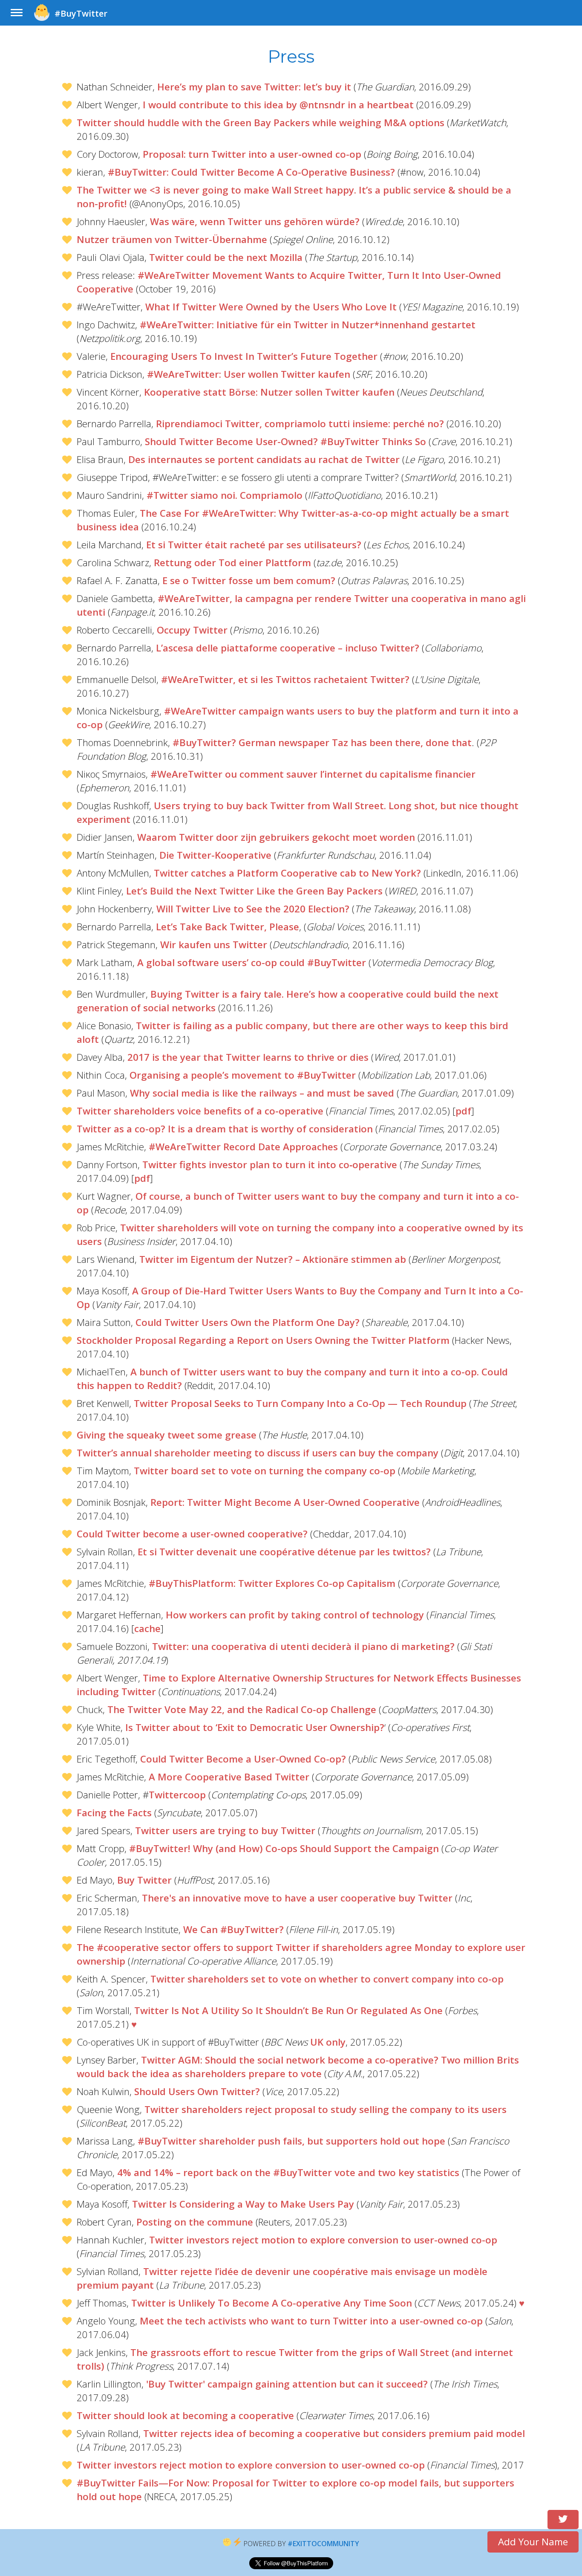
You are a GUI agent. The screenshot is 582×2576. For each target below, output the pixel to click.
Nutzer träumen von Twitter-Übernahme (172, 239)
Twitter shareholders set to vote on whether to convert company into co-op (327, 1979)
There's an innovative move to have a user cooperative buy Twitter (297, 1898)
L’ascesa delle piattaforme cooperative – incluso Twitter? (288, 648)
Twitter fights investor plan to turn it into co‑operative (270, 1165)
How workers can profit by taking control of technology (295, 1615)
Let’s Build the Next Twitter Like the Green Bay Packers (254, 891)
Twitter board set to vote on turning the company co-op (265, 1471)
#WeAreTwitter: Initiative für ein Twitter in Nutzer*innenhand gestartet (308, 325)
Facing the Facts (114, 1813)
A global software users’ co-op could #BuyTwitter (252, 962)
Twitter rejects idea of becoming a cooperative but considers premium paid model (334, 2433)
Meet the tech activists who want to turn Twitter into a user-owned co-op (311, 2321)
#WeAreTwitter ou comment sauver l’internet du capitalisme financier (313, 774)
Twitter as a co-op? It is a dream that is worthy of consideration (225, 1129)
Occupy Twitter (192, 630)
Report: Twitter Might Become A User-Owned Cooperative (285, 1502)
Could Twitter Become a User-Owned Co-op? (243, 1759)
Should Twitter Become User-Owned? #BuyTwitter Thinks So (285, 441)
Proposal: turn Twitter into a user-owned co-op (252, 154)
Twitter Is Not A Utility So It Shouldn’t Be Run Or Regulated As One (288, 2010)
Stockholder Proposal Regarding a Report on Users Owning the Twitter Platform (263, 1340)
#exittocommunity (323, 2544)
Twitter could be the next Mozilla (226, 257)
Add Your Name (533, 2542)
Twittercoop (177, 1795)
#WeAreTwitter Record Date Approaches (243, 1147)
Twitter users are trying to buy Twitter (225, 1831)
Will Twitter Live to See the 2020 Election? (253, 909)
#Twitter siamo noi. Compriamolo (225, 495)
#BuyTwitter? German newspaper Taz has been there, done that (322, 742)
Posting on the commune (195, 2222)
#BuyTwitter (81, 13)
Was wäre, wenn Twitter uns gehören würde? (255, 221)
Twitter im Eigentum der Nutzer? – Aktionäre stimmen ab (273, 1259)
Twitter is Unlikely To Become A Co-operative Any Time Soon (272, 2303)
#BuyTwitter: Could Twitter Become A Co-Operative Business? (251, 172)
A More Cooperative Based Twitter (229, 1777)
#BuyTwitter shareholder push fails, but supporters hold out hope (291, 2141)
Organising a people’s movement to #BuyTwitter (243, 1075)
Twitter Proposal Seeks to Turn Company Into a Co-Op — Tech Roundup (300, 1403)
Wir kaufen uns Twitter (214, 945)
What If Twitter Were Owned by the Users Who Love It (271, 307)
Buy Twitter (144, 1880)
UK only (328, 2042)
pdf (463, 1111)
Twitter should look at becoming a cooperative (185, 2415)
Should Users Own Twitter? (197, 2091)
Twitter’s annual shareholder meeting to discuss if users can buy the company (258, 1453)
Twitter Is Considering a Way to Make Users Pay (243, 2204)
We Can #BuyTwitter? (233, 1929)
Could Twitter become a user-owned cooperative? (192, 1534)
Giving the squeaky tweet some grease (167, 1435)
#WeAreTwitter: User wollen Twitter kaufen (249, 374)
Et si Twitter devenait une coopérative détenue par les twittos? (284, 1552)
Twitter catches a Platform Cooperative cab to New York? (287, 873)
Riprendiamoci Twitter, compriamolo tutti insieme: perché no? (300, 424)
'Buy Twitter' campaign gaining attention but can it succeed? (287, 2384)
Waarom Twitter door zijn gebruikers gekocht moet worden (276, 837)
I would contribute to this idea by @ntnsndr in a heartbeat (278, 105)
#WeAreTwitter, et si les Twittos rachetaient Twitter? (285, 679)
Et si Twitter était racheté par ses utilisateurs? (254, 545)
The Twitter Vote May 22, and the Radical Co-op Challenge (242, 1709)
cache (147, 1628)
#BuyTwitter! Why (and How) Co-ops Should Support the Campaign (284, 1848)
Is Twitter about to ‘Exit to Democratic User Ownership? (255, 1727)
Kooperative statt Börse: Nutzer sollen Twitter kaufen (269, 392)
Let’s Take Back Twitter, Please (228, 927)
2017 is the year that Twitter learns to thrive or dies (248, 1057)
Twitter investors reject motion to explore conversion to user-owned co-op (323, 2240)
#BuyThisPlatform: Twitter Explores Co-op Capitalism (272, 1583)
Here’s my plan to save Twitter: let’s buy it (254, 87)
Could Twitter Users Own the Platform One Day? (248, 1322)
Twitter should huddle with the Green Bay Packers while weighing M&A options (261, 123)
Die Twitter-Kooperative (215, 855)
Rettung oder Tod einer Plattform (232, 563)
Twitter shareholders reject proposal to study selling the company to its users (326, 2109)
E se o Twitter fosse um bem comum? (249, 580)
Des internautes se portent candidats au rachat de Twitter (264, 459)
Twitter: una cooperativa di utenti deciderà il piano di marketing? (303, 1646)
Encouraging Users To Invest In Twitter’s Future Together (244, 356)
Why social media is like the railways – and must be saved (262, 1093)
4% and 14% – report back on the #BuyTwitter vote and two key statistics (288, 2172)
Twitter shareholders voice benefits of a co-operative (200, 1111)
